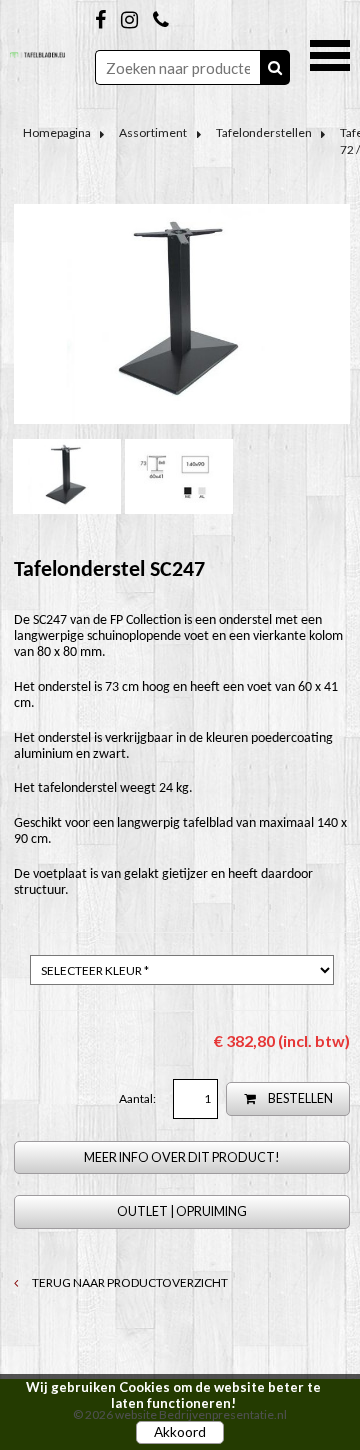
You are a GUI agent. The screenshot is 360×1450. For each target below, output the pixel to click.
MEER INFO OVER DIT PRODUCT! (182, 1157)
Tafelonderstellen (264, 132)
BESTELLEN (299, 1098)
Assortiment (153, 132)
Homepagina (57, 132)
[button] (330, 53)
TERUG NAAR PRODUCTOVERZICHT (129, 1282)
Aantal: (138, 1098)
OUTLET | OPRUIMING (182, 1211)
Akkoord (180, 1432)
